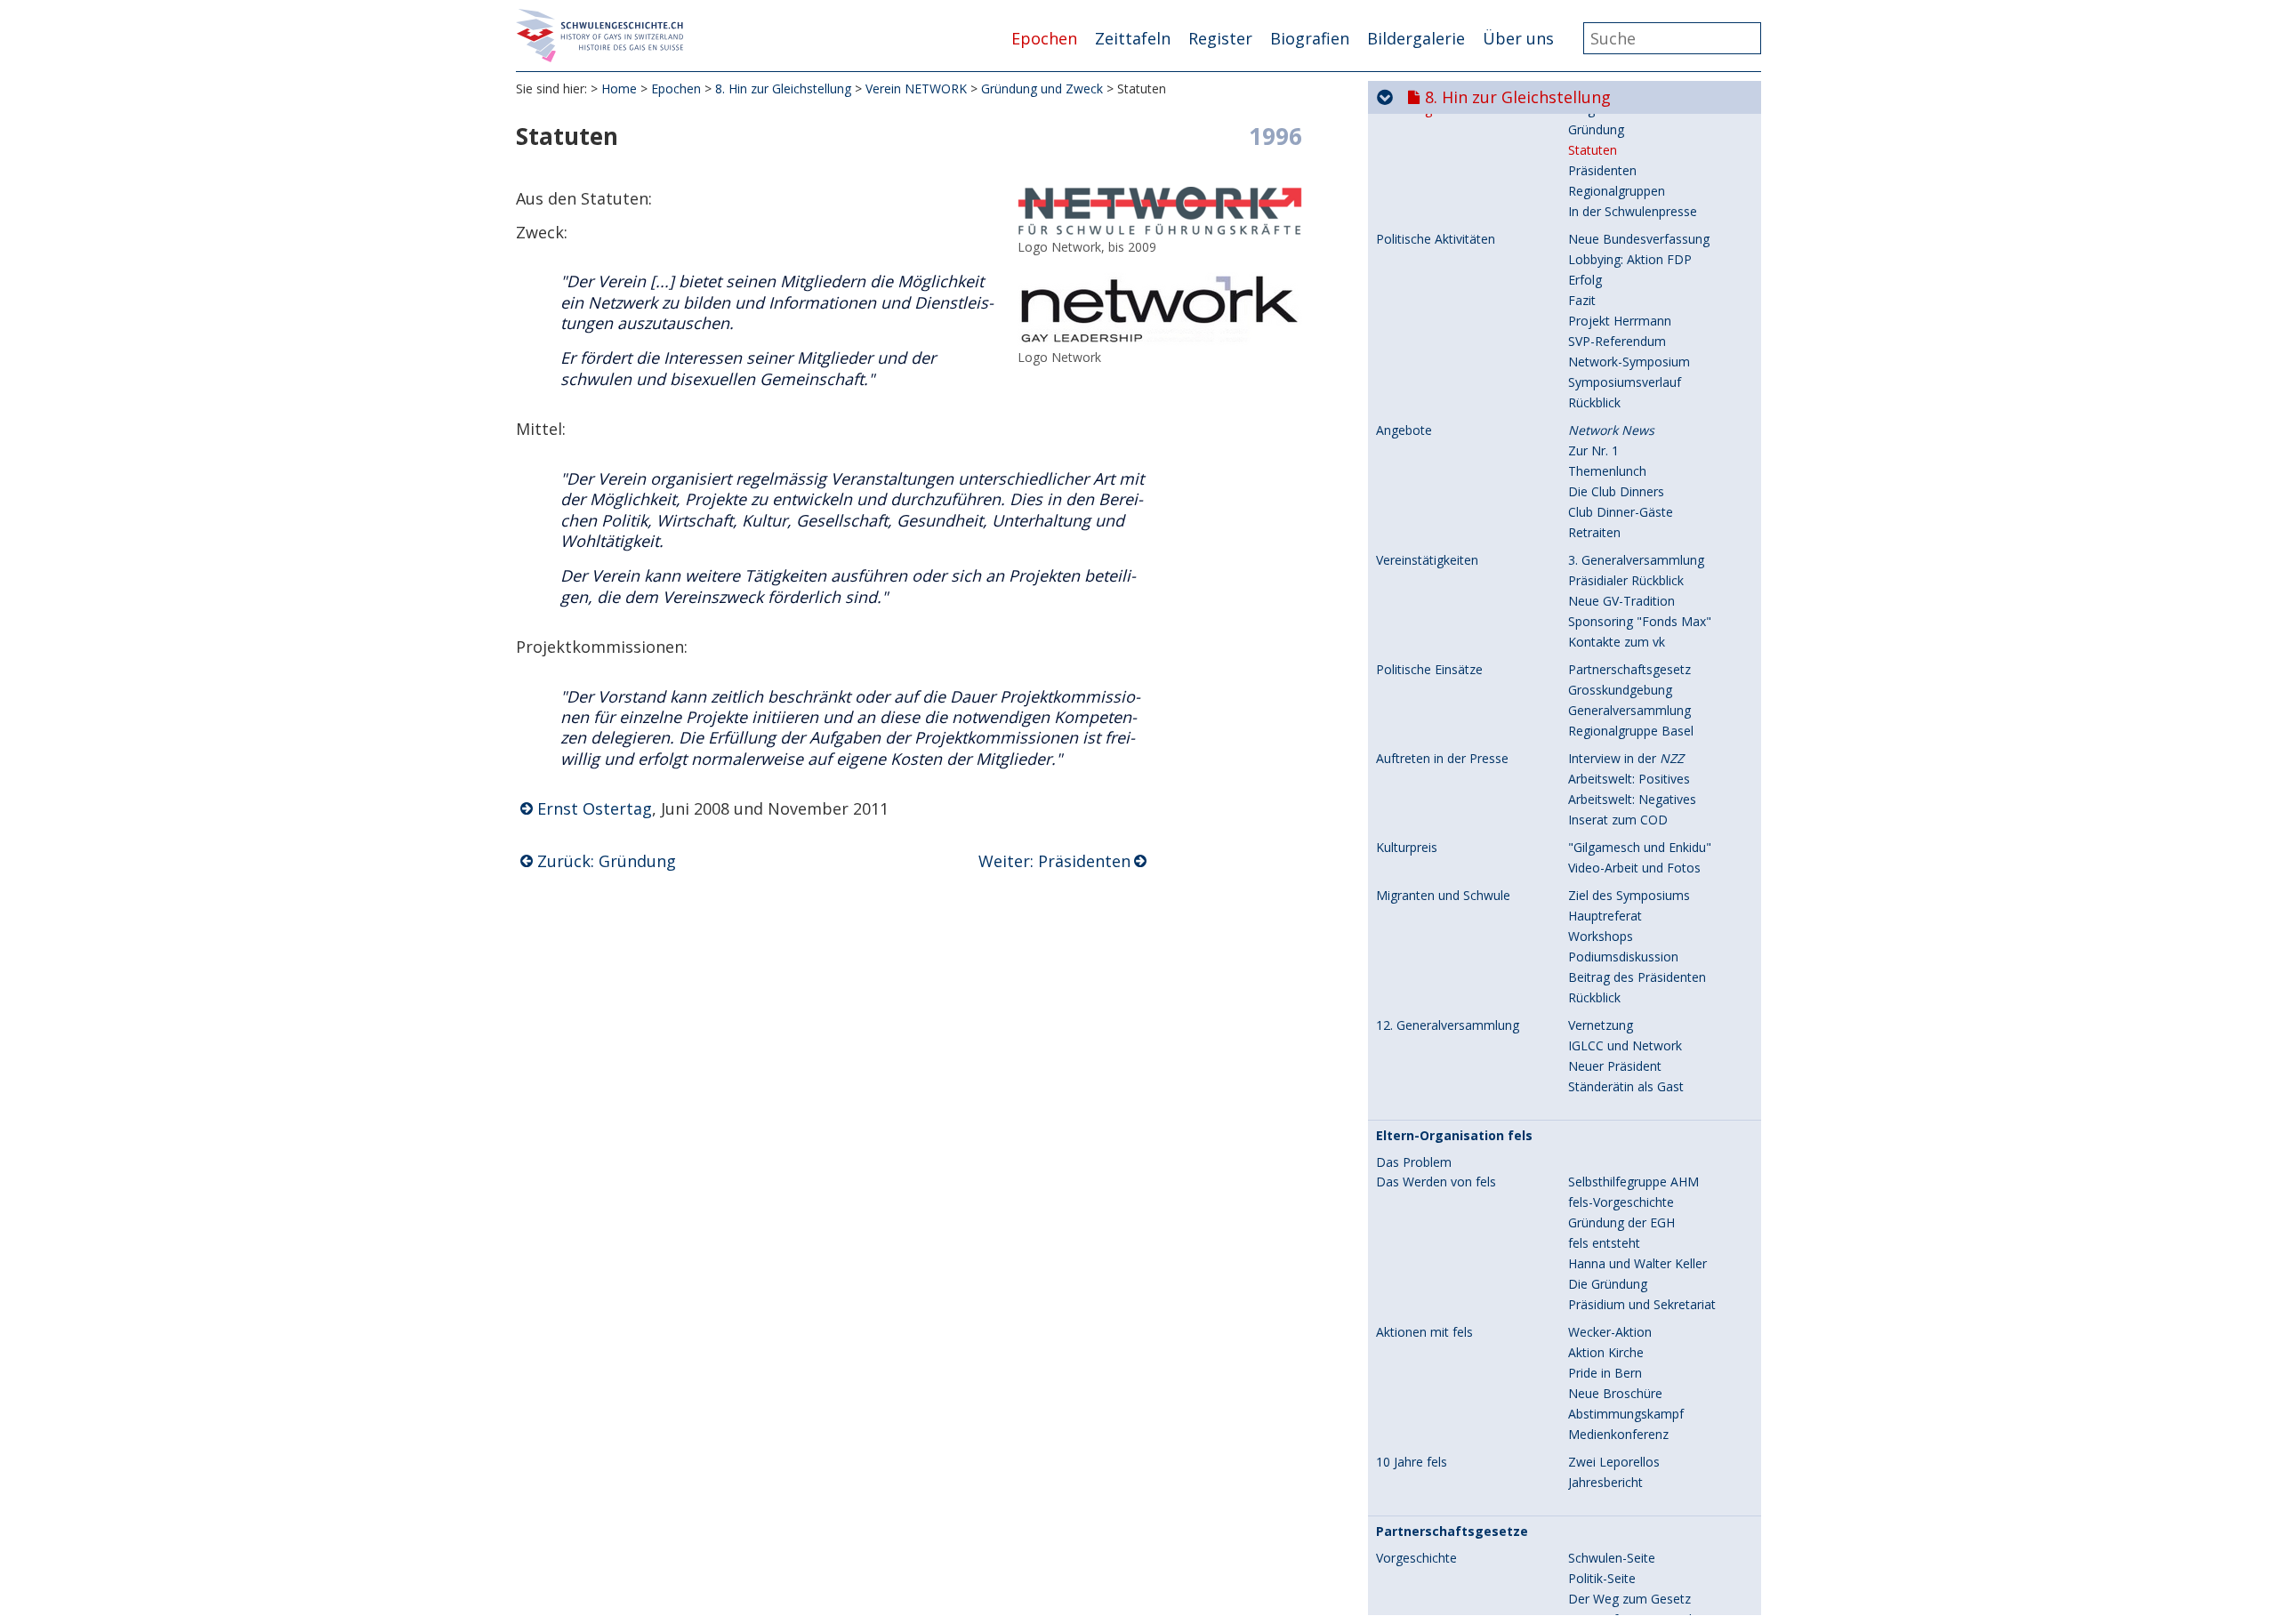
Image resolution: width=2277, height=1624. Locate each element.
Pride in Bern (1605, 1373)
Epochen (1044, 38)
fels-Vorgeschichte (1621, 1202)
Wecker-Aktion (1610, 1332)
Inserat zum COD (1618, 820)
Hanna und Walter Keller (1637, 1263)
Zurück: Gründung (607, 861)
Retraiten (1594, 532)
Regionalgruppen (1617, 191)
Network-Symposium (1629, 362)
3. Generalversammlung (1636, 560)
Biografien (1310, 38)
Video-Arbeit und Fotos (1634, 868)
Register (1220, 38)
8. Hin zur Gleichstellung (783, 88)
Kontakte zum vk (1617, 642)
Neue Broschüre (1615, 1393)
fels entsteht (1604, 1243)
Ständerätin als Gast (1626, 1086)
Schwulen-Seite (1612, 1558)
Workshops (1601, 936)
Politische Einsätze (1429, 670)
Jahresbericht (1605, 1482)
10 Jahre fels (1412, 1462)
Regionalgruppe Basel (1631, 731)
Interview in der (1626, 758)
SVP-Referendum (1617, 341)
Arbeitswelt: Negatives (1632, 799)
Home (619, 88)
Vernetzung (1601, 1025)
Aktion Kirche (1606, 1352)
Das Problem (1414, 1162)
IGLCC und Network (1625, 1045)
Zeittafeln (1133, 38)
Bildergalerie (1416, 38)
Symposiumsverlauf (1625, 382)
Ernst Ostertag (595, 808)
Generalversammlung (1629, 710)
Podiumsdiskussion (1623, 957)
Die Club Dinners (1616, 491)
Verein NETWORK (916, 88)
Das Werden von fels (1436, 1182)
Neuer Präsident (1615, 1066)
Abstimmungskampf (1626, 1414)
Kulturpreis (1407, 848)
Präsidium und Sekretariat (1642, 1304)
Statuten (1593, 150)
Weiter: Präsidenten (1054, 861)
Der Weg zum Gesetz (1629, 1599)
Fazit (1582, 300)
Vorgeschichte (1416, 1558)
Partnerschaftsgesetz (1629, 669)
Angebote (1404, 430)
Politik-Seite (1602, 1578)
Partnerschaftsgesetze (1452, 1532)
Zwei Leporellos (1614, 1462)
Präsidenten (1602, 170)
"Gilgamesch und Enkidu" (1640, 847)
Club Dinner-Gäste (1621, 512)
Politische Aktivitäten (1436, 239)
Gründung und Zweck (1042, 88)
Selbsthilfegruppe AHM (1633, 1182)
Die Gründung (1608, 1284)
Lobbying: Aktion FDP (1630, 259)
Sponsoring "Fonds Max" (1640, 621)
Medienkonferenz (1618, 1434)
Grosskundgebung (1620, 690)
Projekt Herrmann (1620, 321)
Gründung (1596, 129)
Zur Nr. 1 (1593, 450)
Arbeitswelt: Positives (1629, 779)
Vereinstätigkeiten (1427, 560)
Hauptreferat (1605, 916)
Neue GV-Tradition (1621, 601)
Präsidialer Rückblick (1626, 580)
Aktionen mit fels (1424, 1332)
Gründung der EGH (1621, 1222)
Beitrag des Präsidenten (1637, 977)
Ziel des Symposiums (1629, 895)
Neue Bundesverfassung (1639, 239)
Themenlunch (1607, 471)
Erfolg (1585, 280)
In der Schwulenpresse (1633, 211)
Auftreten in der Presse (1442, 759)
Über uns (1518, 38)
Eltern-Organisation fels (1454, 1136)
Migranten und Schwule (1443, 896)
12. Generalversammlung (1448, 1025)
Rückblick (1594, 402)
